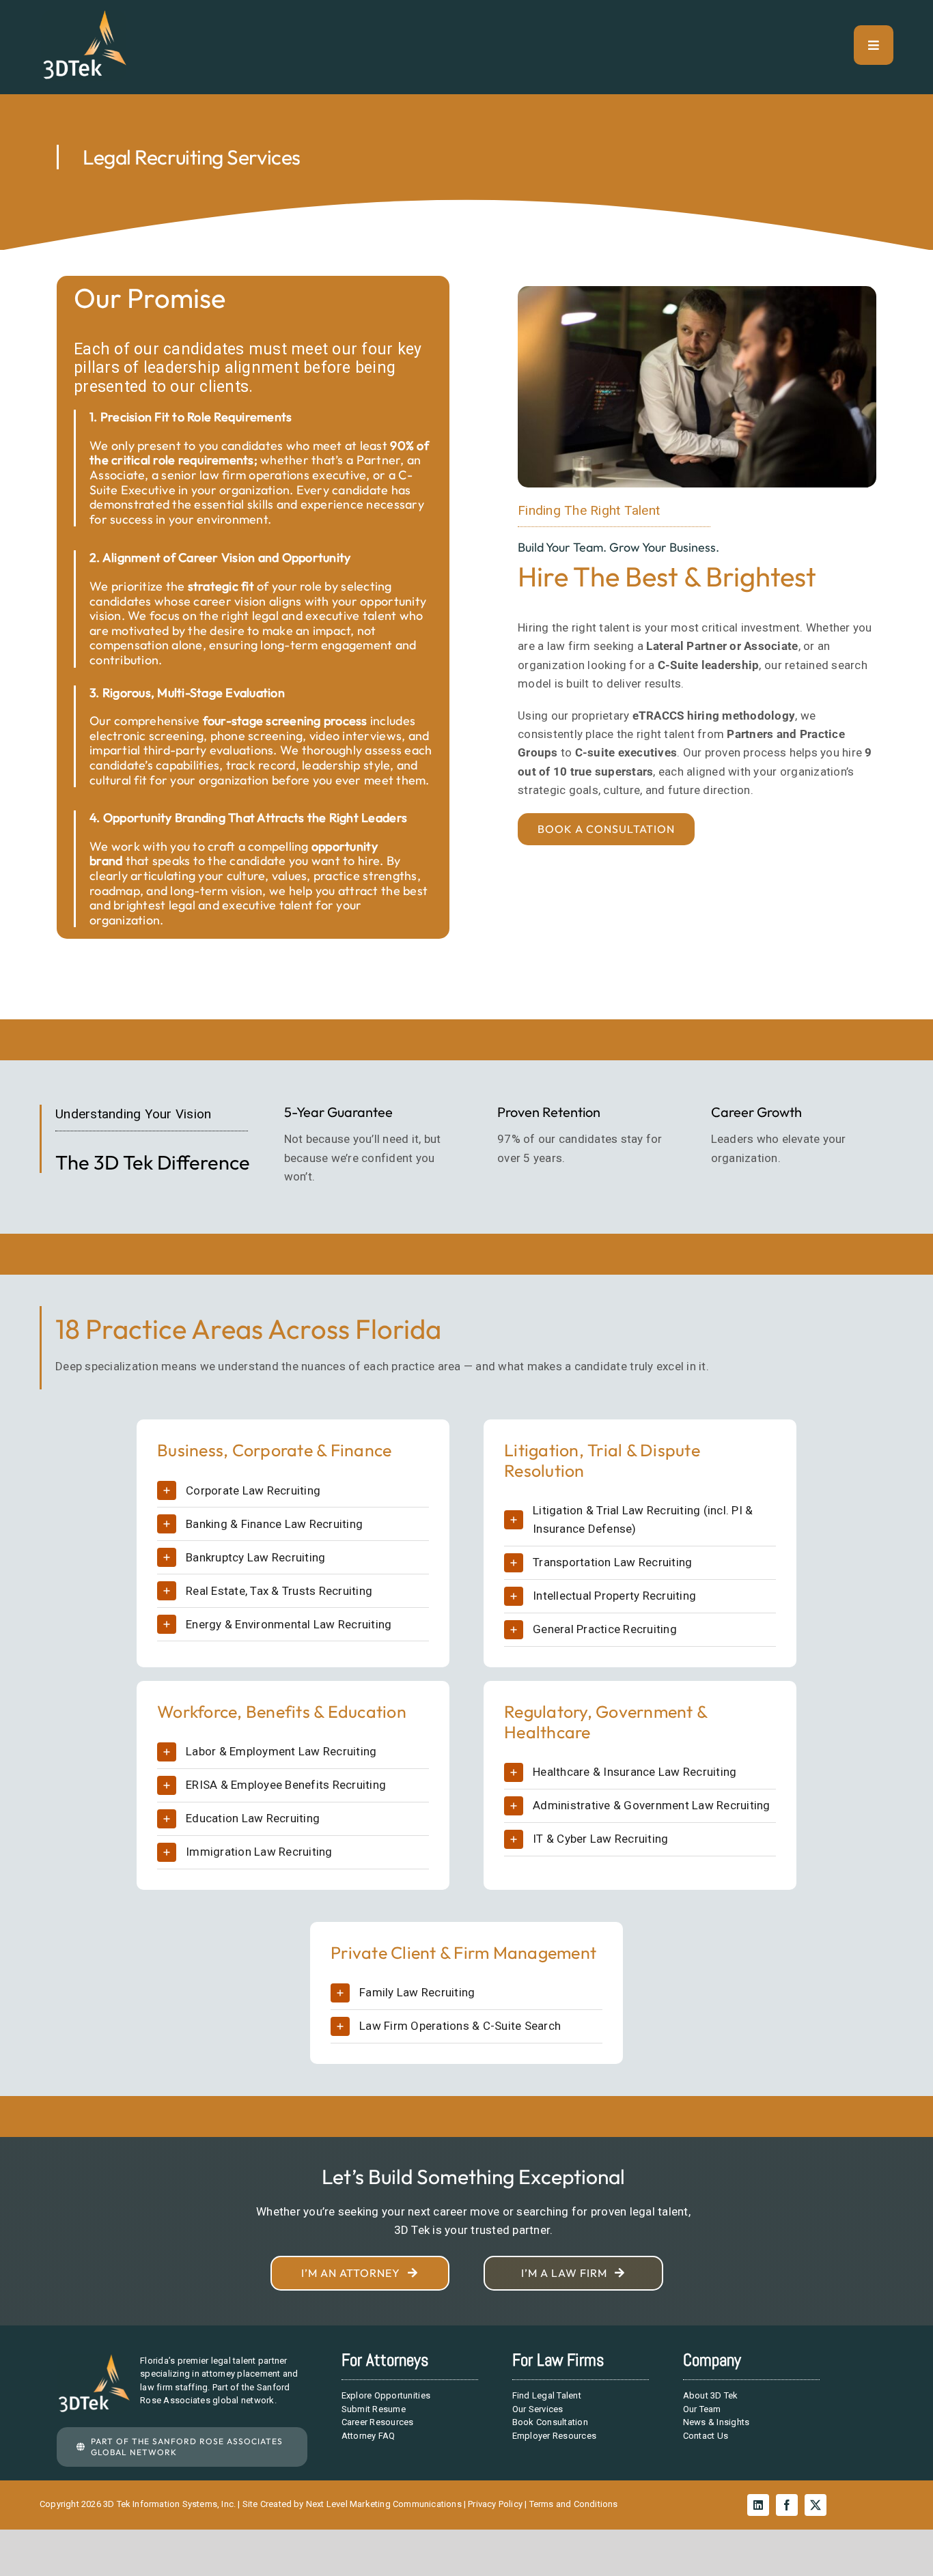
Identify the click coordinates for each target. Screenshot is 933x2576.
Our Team (702, 2409)
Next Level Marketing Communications (384, 2504)
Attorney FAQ (368, 2436)
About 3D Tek (711, 2395)
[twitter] (816, 2505)
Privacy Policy (495, 2504)
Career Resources (378, 2422)
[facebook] (787, 2505)
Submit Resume (374, 2409)
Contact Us (706, 2436)
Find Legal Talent (547, 2395)
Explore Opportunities (386, 2395)
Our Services (538, 2409)
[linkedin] (758, 2505)
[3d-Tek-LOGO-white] (84, 16)
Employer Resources (555, 2436)
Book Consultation (550, 2422)
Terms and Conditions (574, 2504)
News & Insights (716, 2422)
